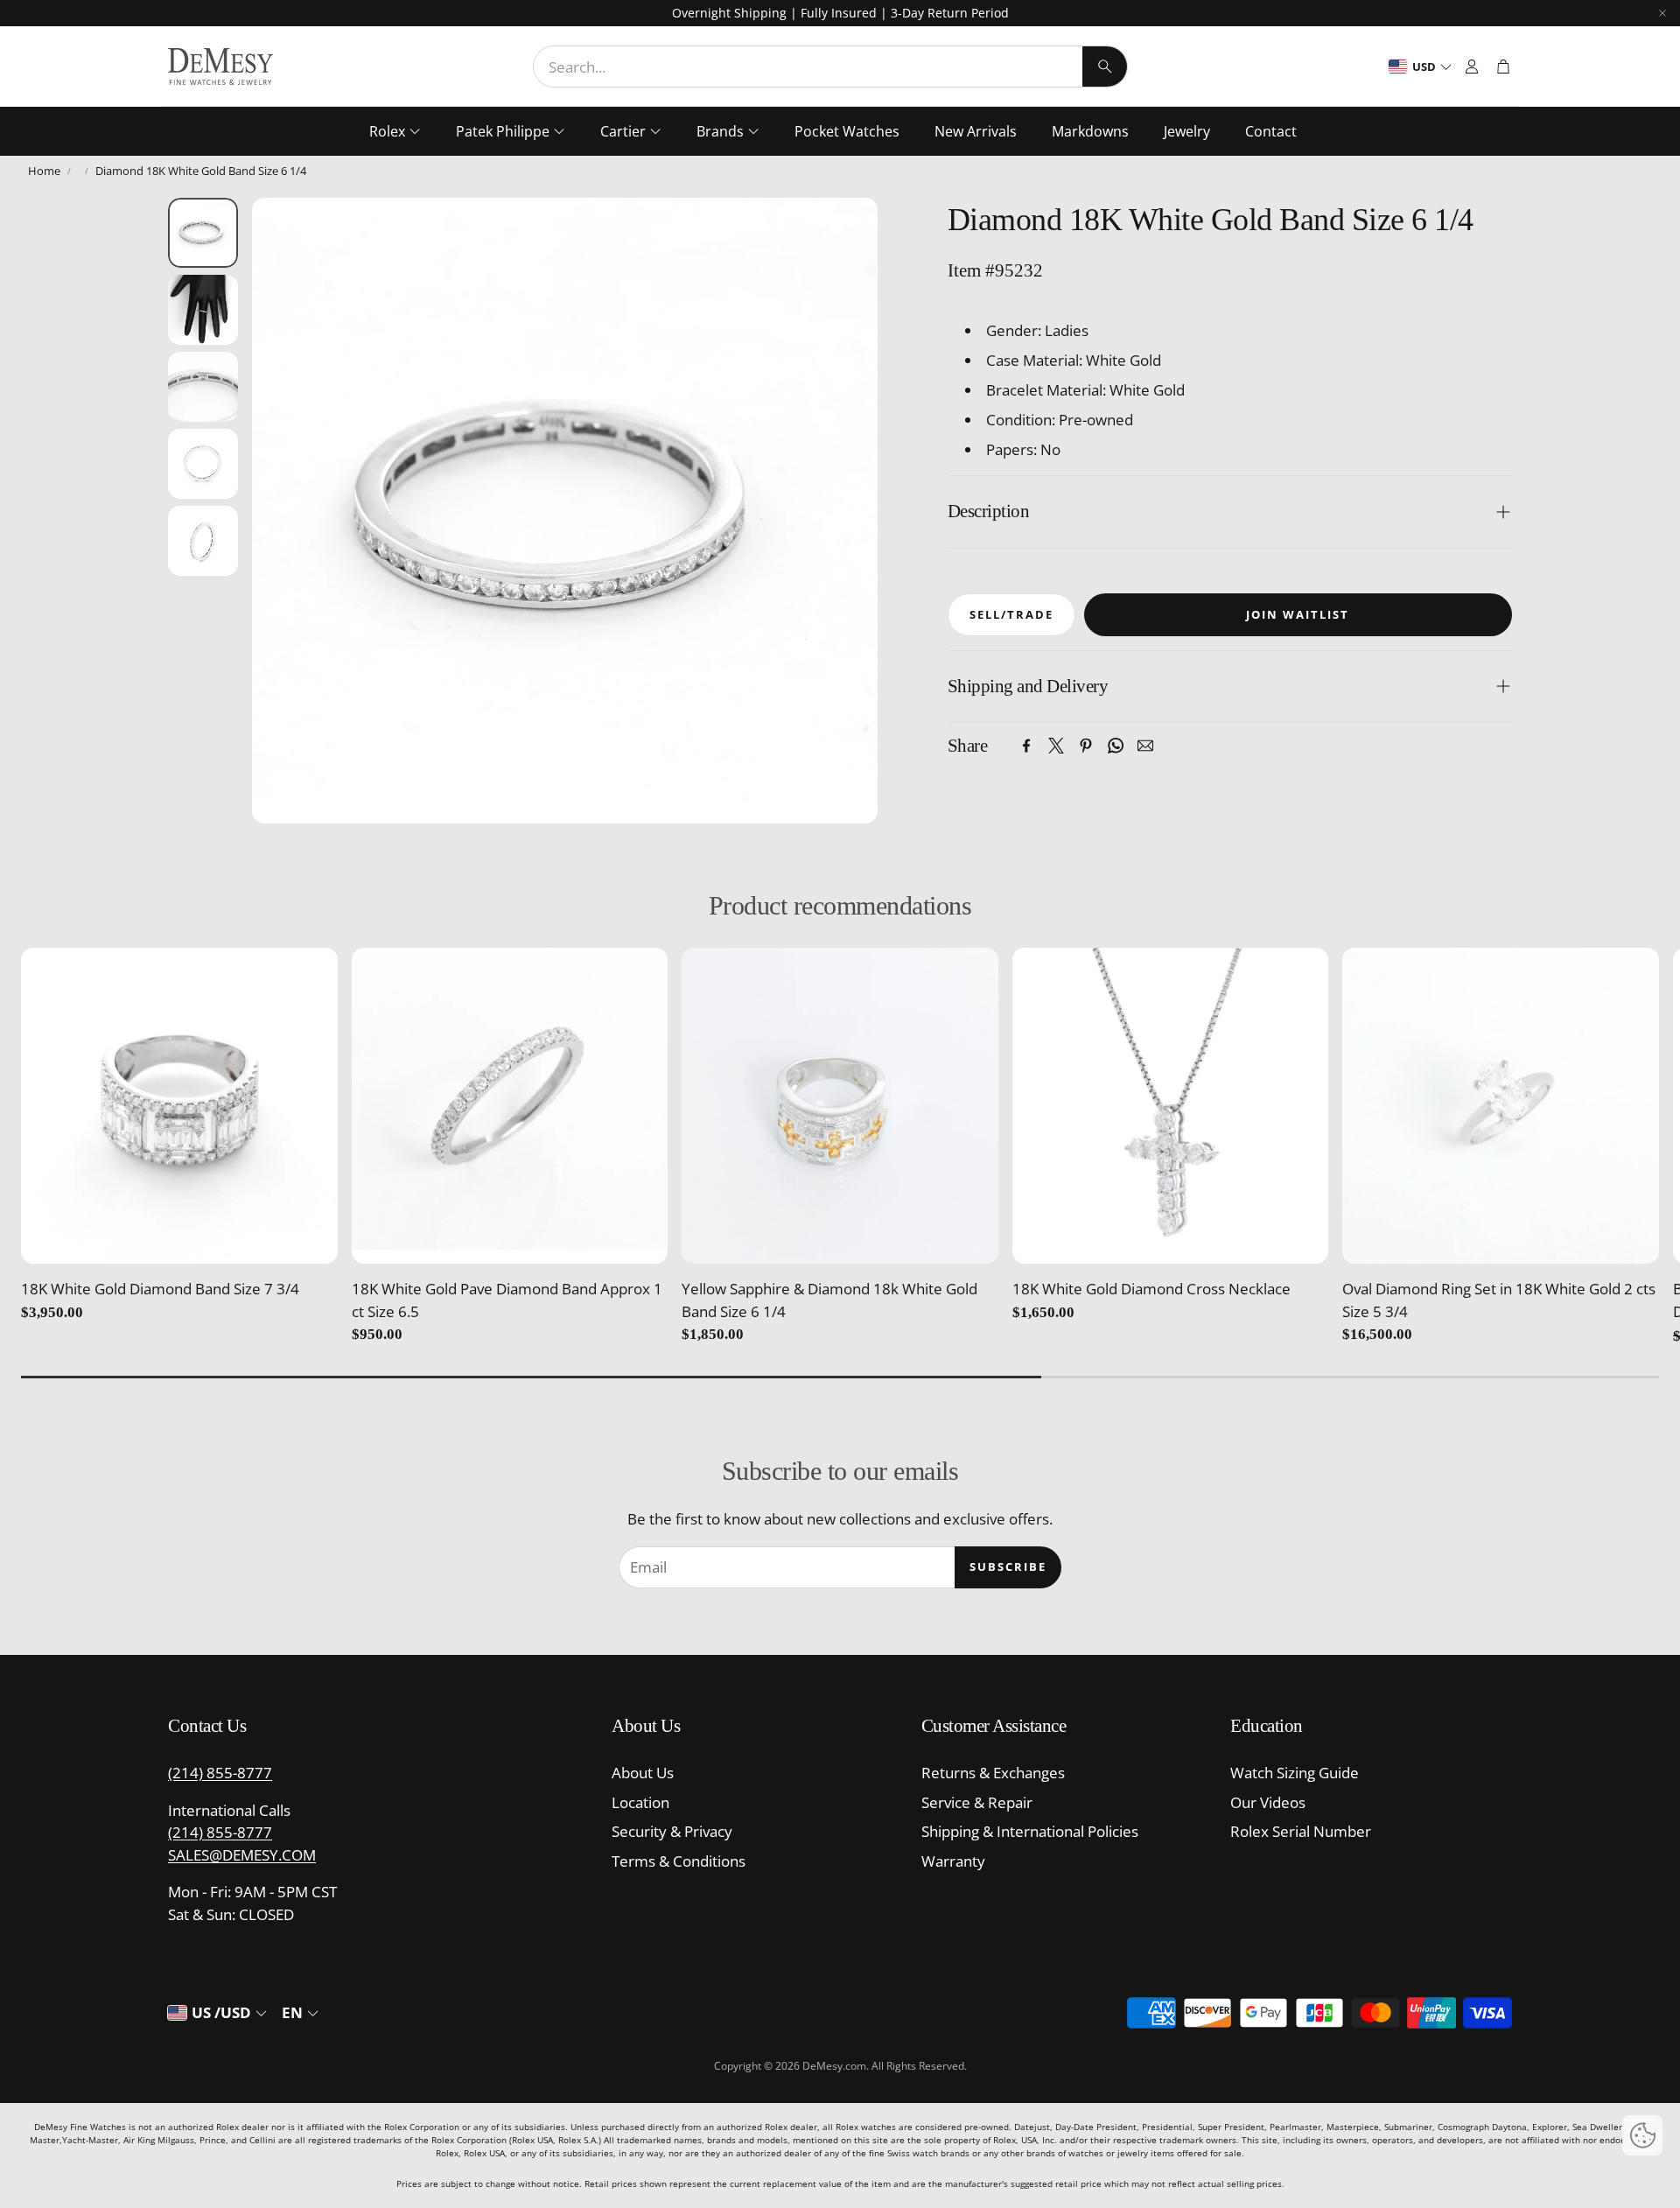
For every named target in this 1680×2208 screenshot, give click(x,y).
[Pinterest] (1086, 746)
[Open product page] (179, 1106)
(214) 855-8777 (220, 1773)
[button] (830, 67)
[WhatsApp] (1116, 746)
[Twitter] (1056, 746)
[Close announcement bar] (1662, 13)
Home (44, 171)
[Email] (1145, 746)
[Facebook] (1026, 746)
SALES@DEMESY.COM (242, 1855)
